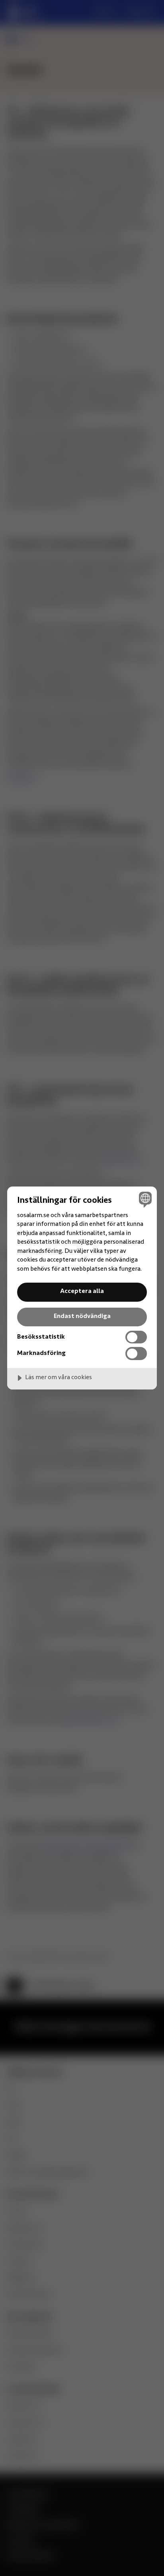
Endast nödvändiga (82, 1316)
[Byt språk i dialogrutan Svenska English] (144, 1199)
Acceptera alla (82, 1291)
